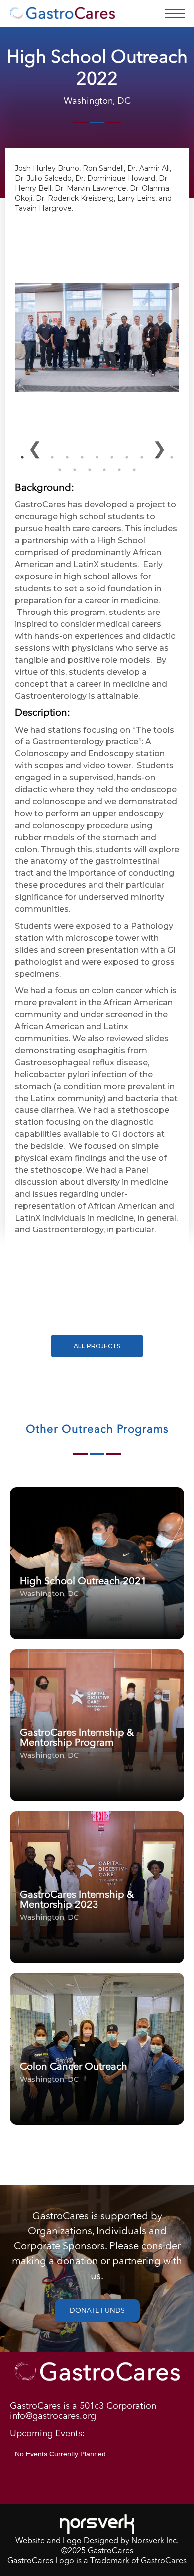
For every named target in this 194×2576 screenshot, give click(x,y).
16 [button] (119, 470)
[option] (97, 313)
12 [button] (60, 470)
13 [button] (75, 470)
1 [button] (22, 457)
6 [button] (97, 457)
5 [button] (82, 457)
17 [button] (134, 470)
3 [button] (52, 457)
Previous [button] (35, 447)
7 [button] (112, 457)
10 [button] (157, 457)
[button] (175, 13)
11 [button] (172, 457)
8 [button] (127, 457)
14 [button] (90, 470)
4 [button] (67, 457)
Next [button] (159, 447)
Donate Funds (97, 2311)
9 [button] (142, 457)
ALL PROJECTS (97, 1346)
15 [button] (104, 470)
